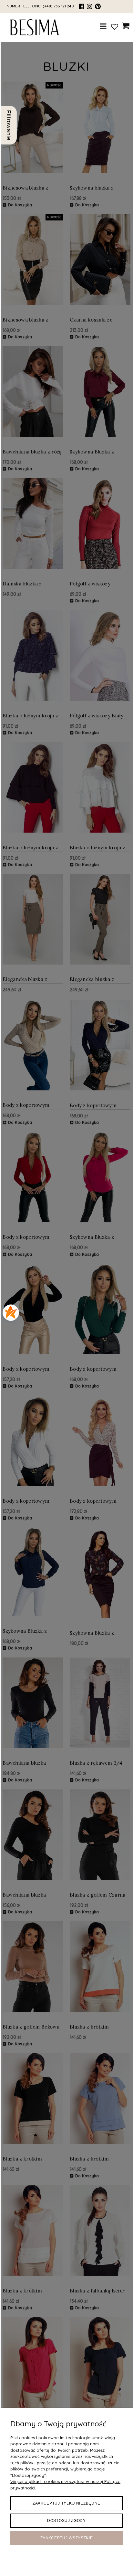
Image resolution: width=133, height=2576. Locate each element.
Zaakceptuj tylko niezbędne (66, 2503)
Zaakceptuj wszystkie (67, 2538)
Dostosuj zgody (66, 2521)
